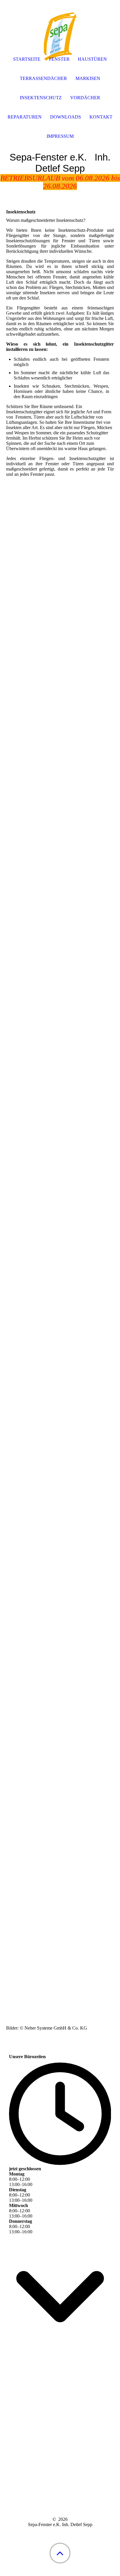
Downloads (66, 117)
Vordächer (85, 98)
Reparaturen (25, 117)
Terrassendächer (43, 78)
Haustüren (92, 59)
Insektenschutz (41, 98)
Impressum (60, 136)
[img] (60, 36)
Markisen (88, 78)
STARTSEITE (27, 59)
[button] (60, 2553)
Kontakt (101, 117)
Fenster (59, 59)
